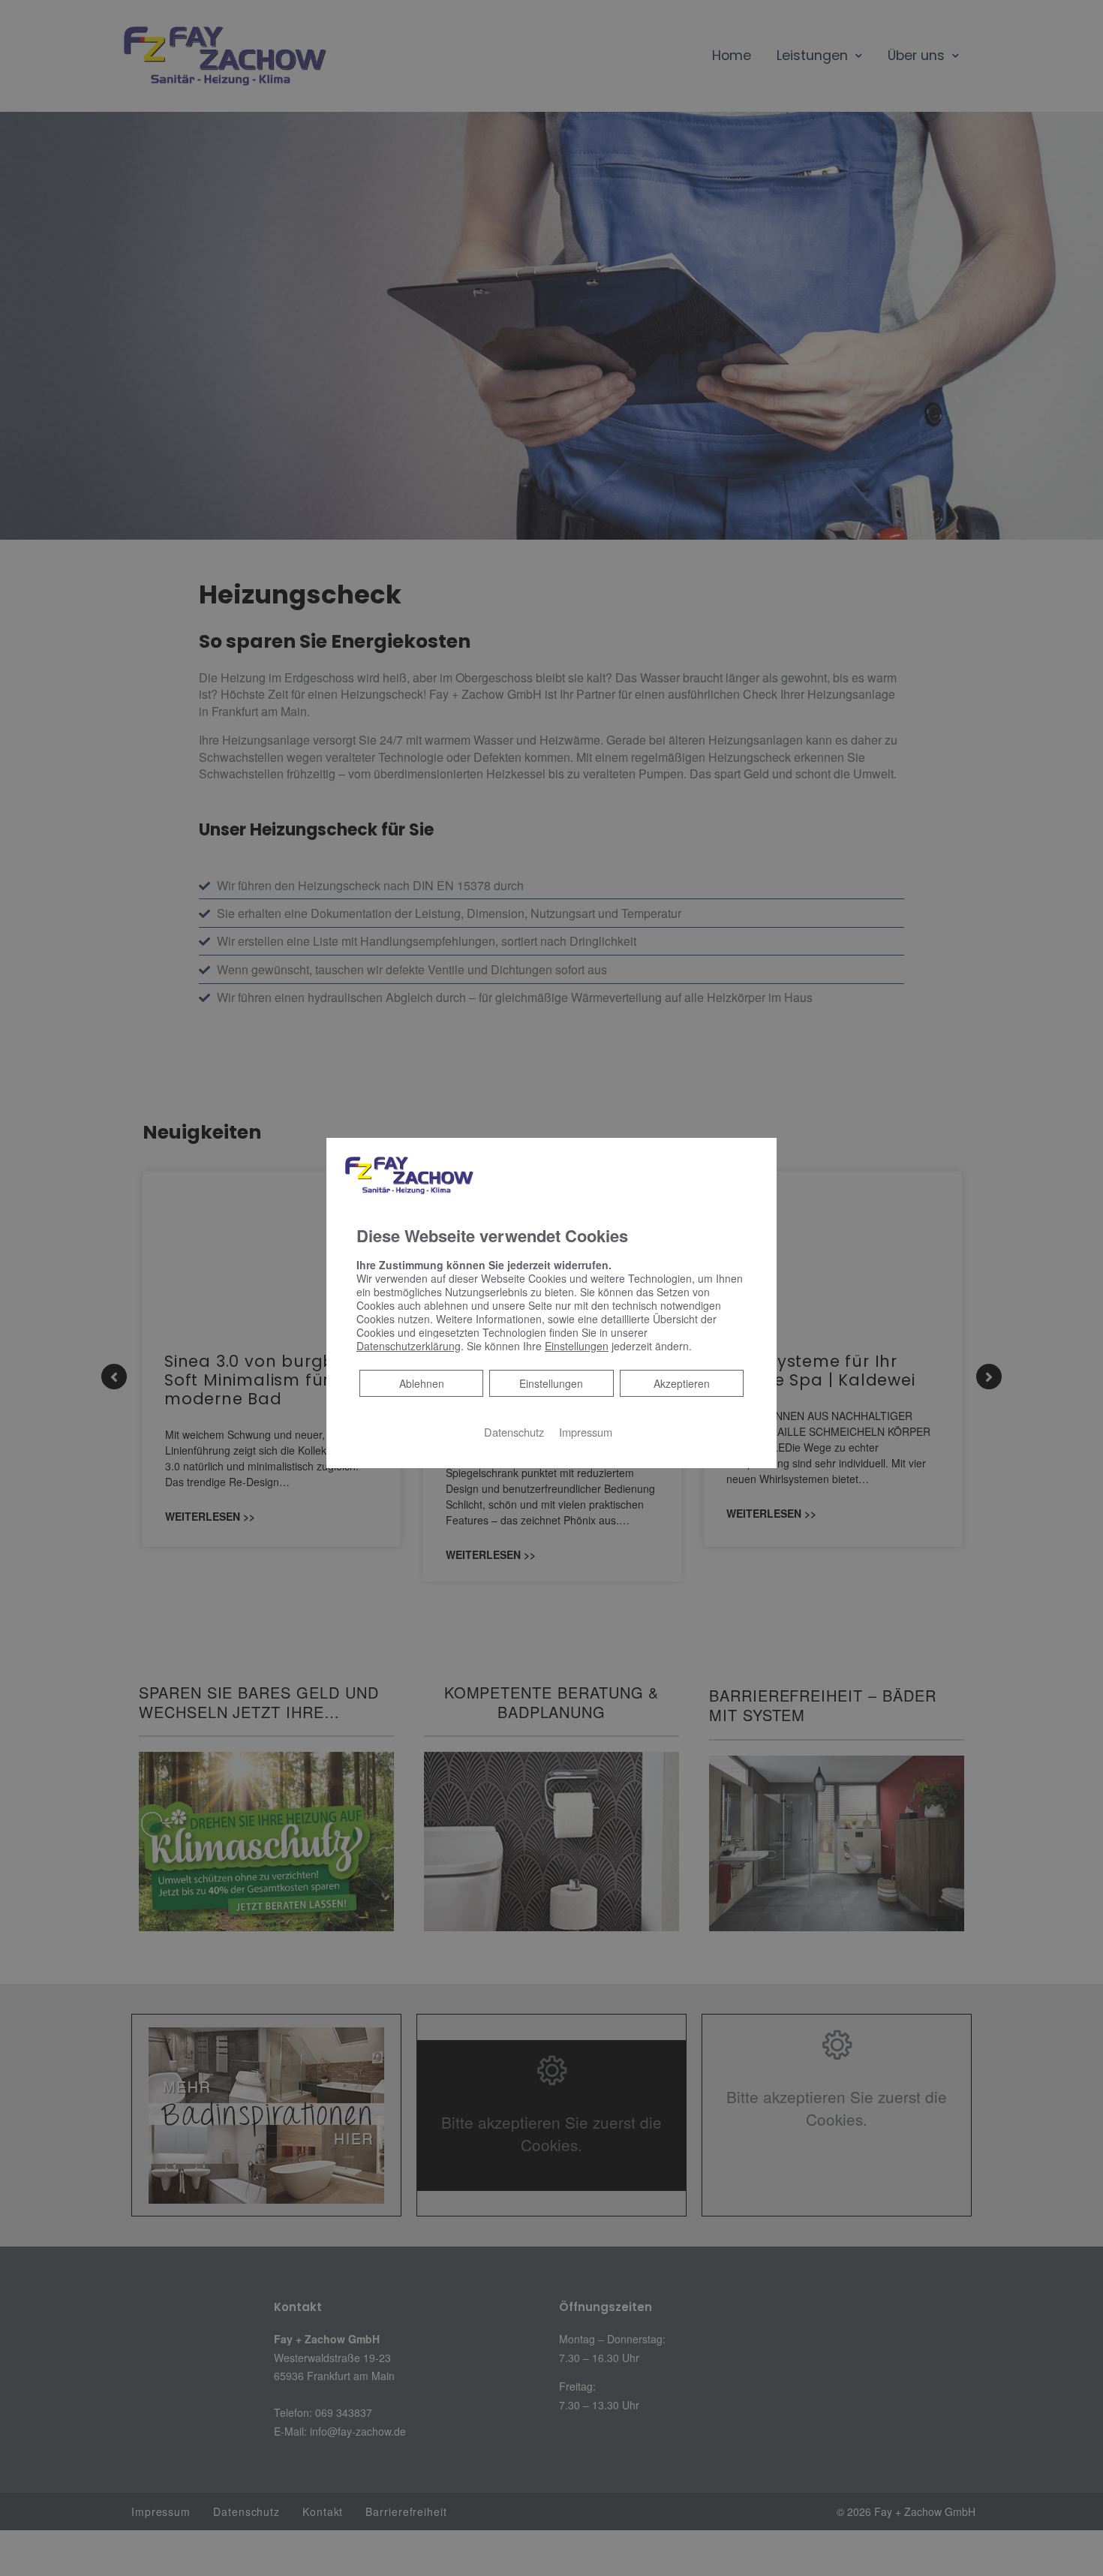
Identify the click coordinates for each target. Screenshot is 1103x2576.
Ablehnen (421, 1383)
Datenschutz (514, 1432)
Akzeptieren (682, 1383)
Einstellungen (551, 1383)
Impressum (586, 1432)
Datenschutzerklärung (409, 1346)
